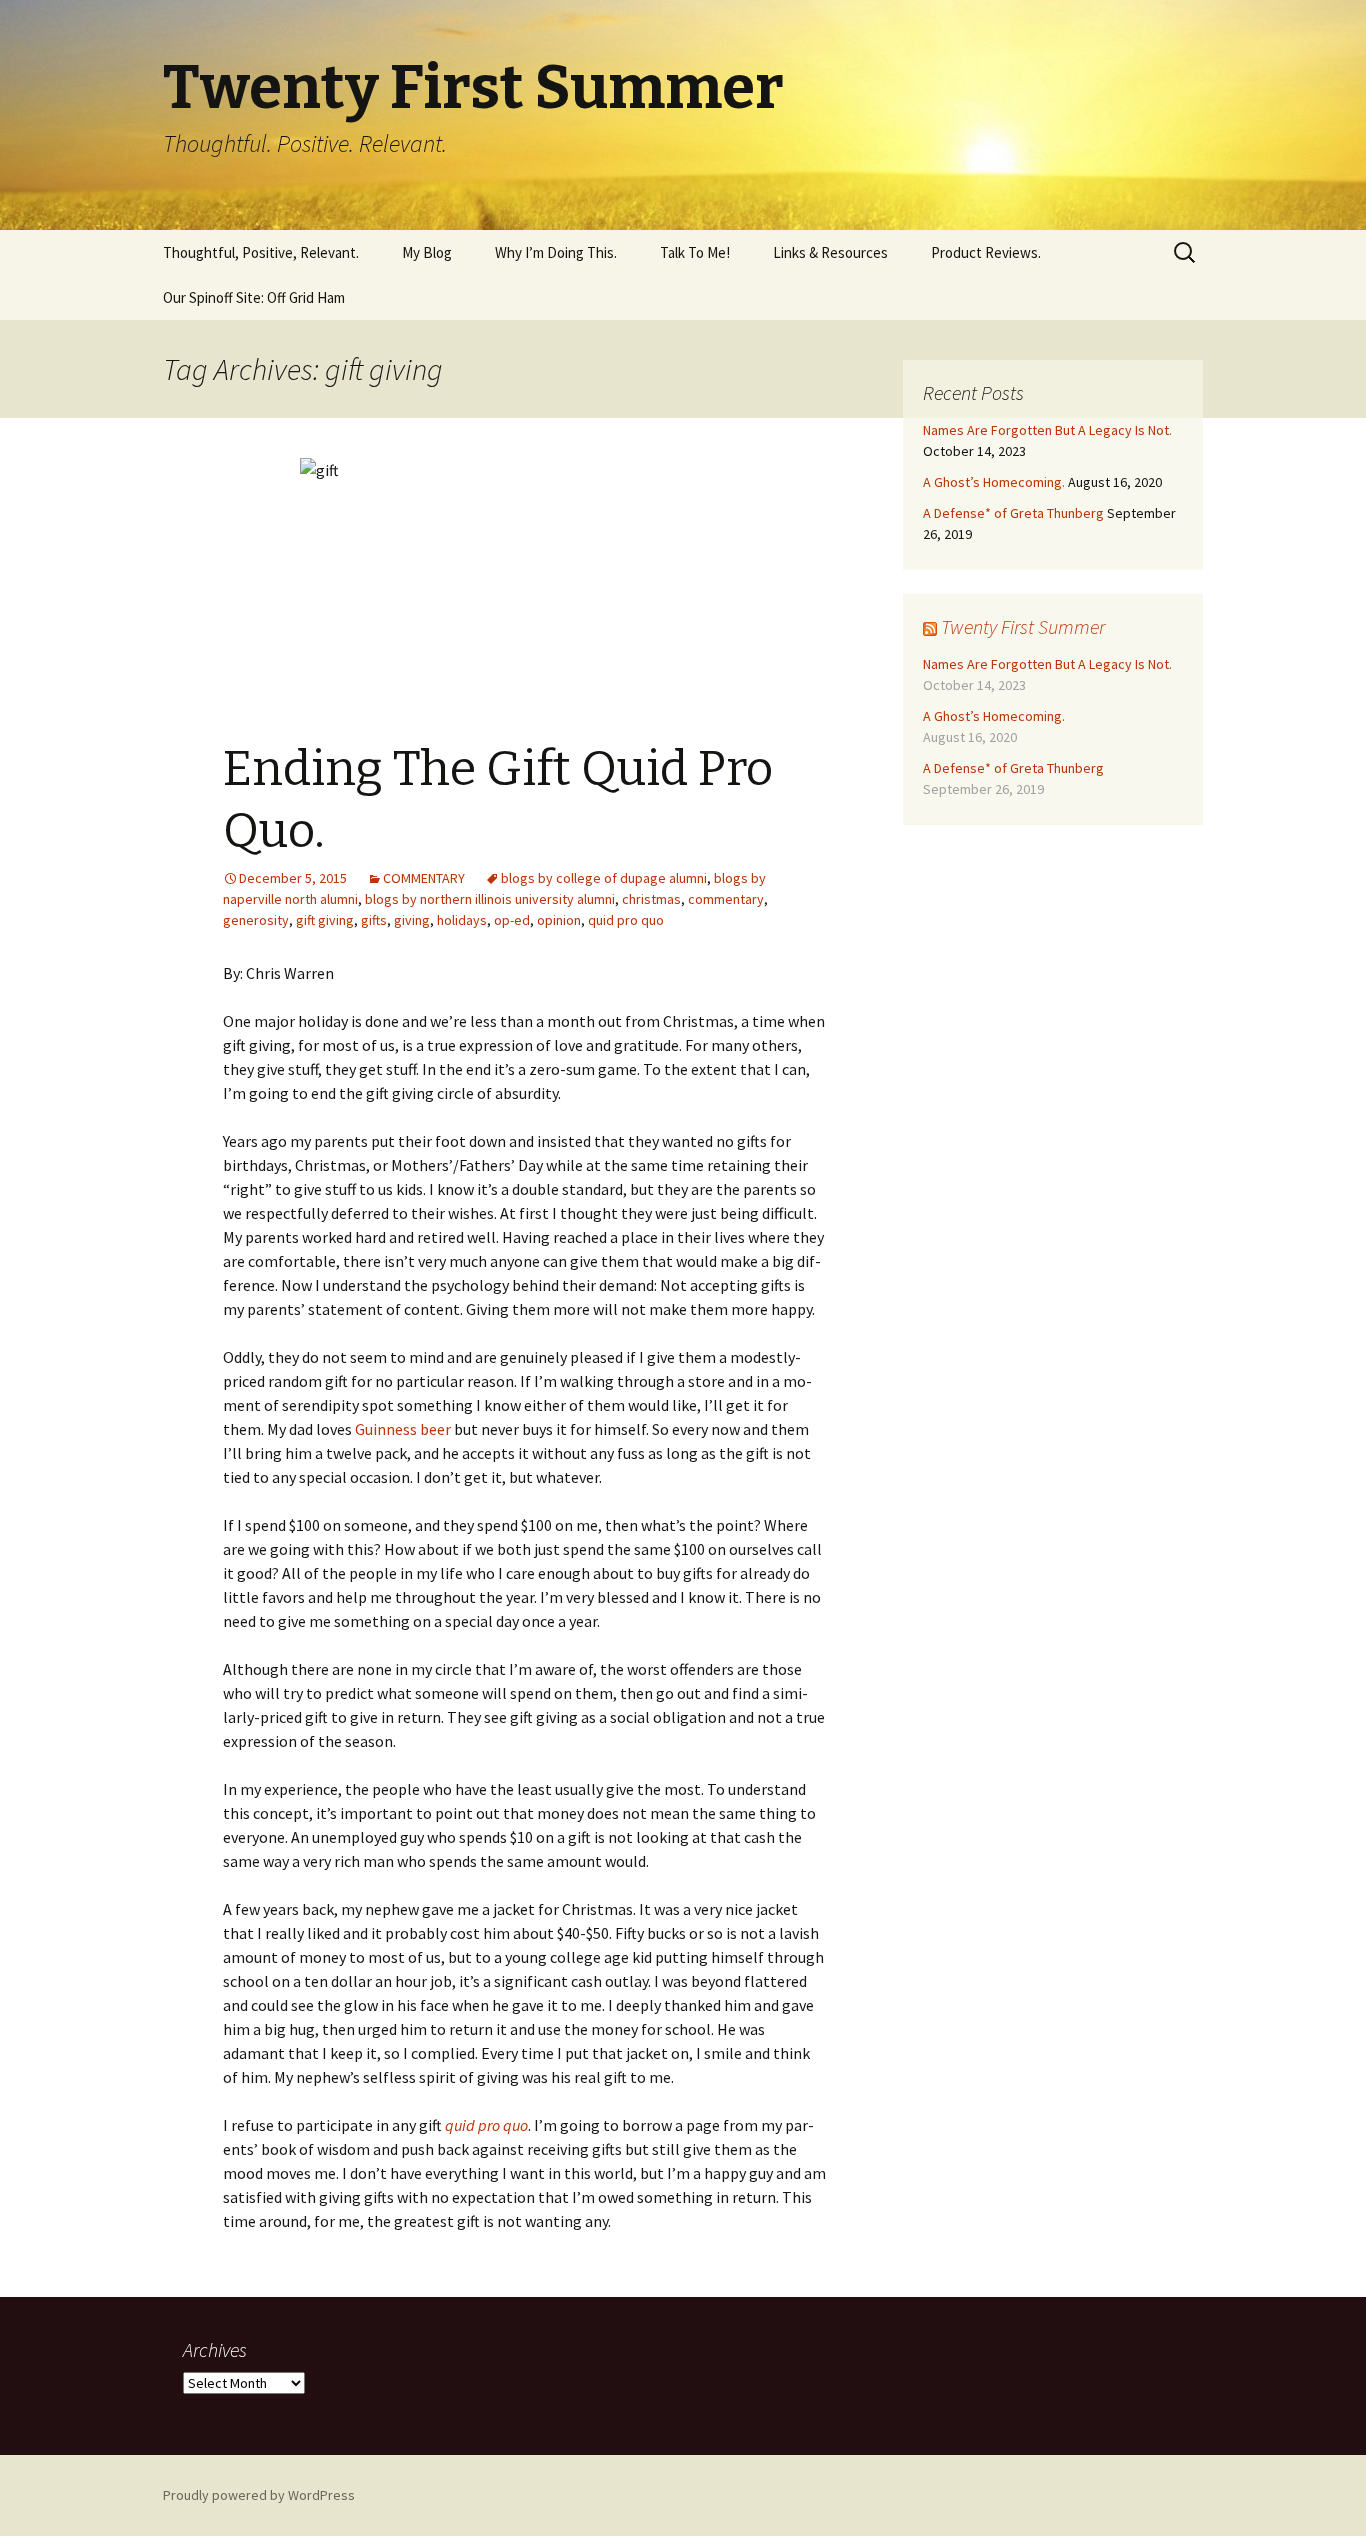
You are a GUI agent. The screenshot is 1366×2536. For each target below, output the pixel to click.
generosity (256, 920)
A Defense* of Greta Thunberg (1013, 513)
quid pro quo (626, 920)
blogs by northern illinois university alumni (490, 899)
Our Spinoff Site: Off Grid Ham (254, 297)
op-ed (512, 920)
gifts (374, 920)
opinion (559, 920)
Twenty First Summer (1023, 626)
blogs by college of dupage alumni (604, 878)
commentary (726, 899)
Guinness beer (404, 1429)
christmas (651, 899)
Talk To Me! (695, 252)
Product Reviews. (986, 252)
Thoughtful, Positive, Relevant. (261, 252)
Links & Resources (830, 252)
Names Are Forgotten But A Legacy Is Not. (1047, 430)
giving (412, 920)
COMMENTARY (424, 878)
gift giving (325, 920)
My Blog (427, 252)
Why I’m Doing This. (556, 252)
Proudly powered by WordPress (259, 2495)
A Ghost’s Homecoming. (994, 482)
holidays (462, 920)
